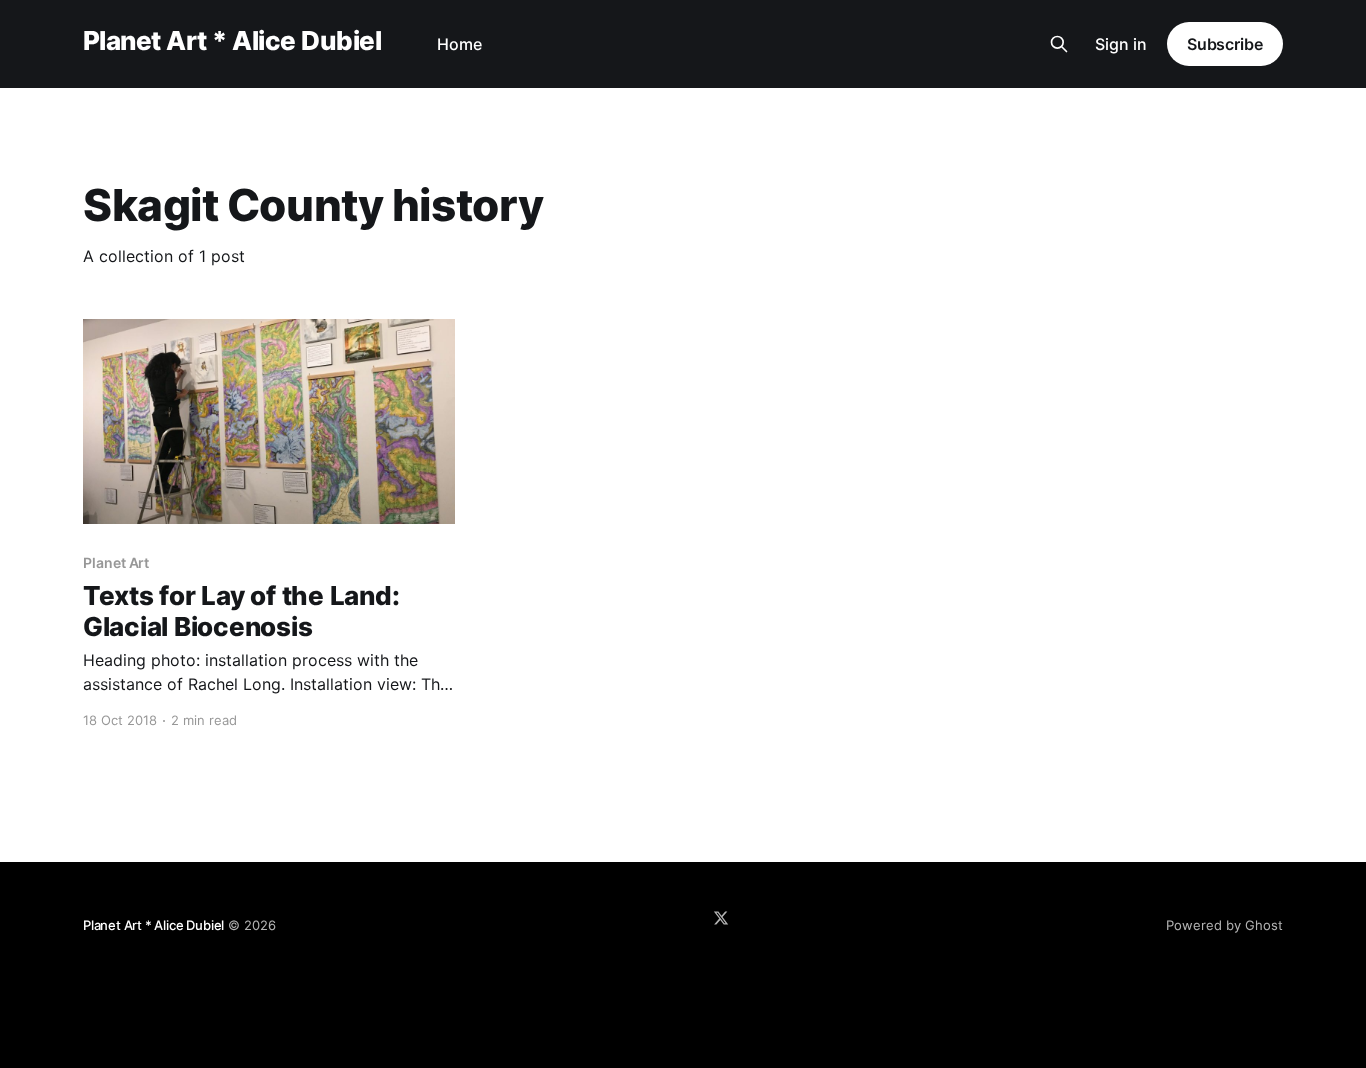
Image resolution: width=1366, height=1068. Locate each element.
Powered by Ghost (1224, 925)
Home (459, 44)
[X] (721, 918)
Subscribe (1225, 44)
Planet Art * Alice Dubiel (232, 41)
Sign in (1121, 44)
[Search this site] (1059, 44)
